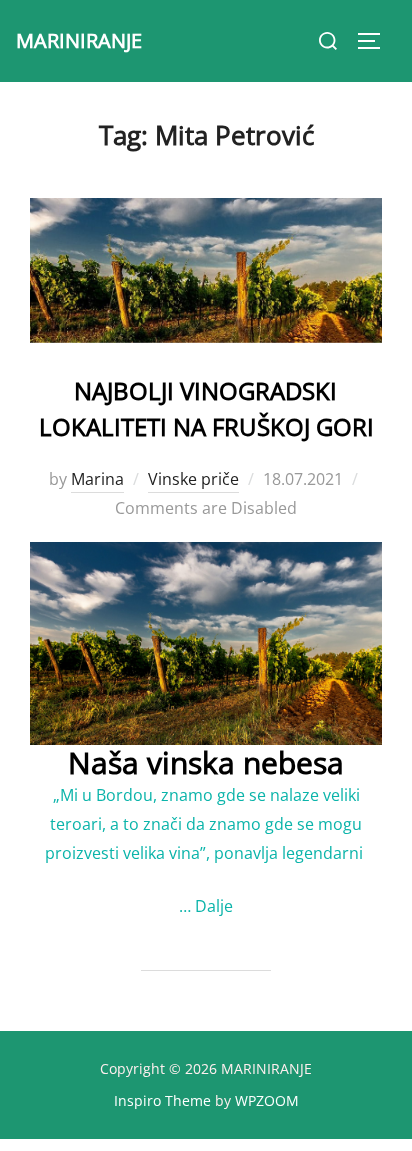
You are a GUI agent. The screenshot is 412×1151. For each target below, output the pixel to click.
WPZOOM (267, 1100)
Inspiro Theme (162, 1100)
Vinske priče (193, 479)
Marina (97, 479)
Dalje (214, 906)
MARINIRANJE (79, 40)
